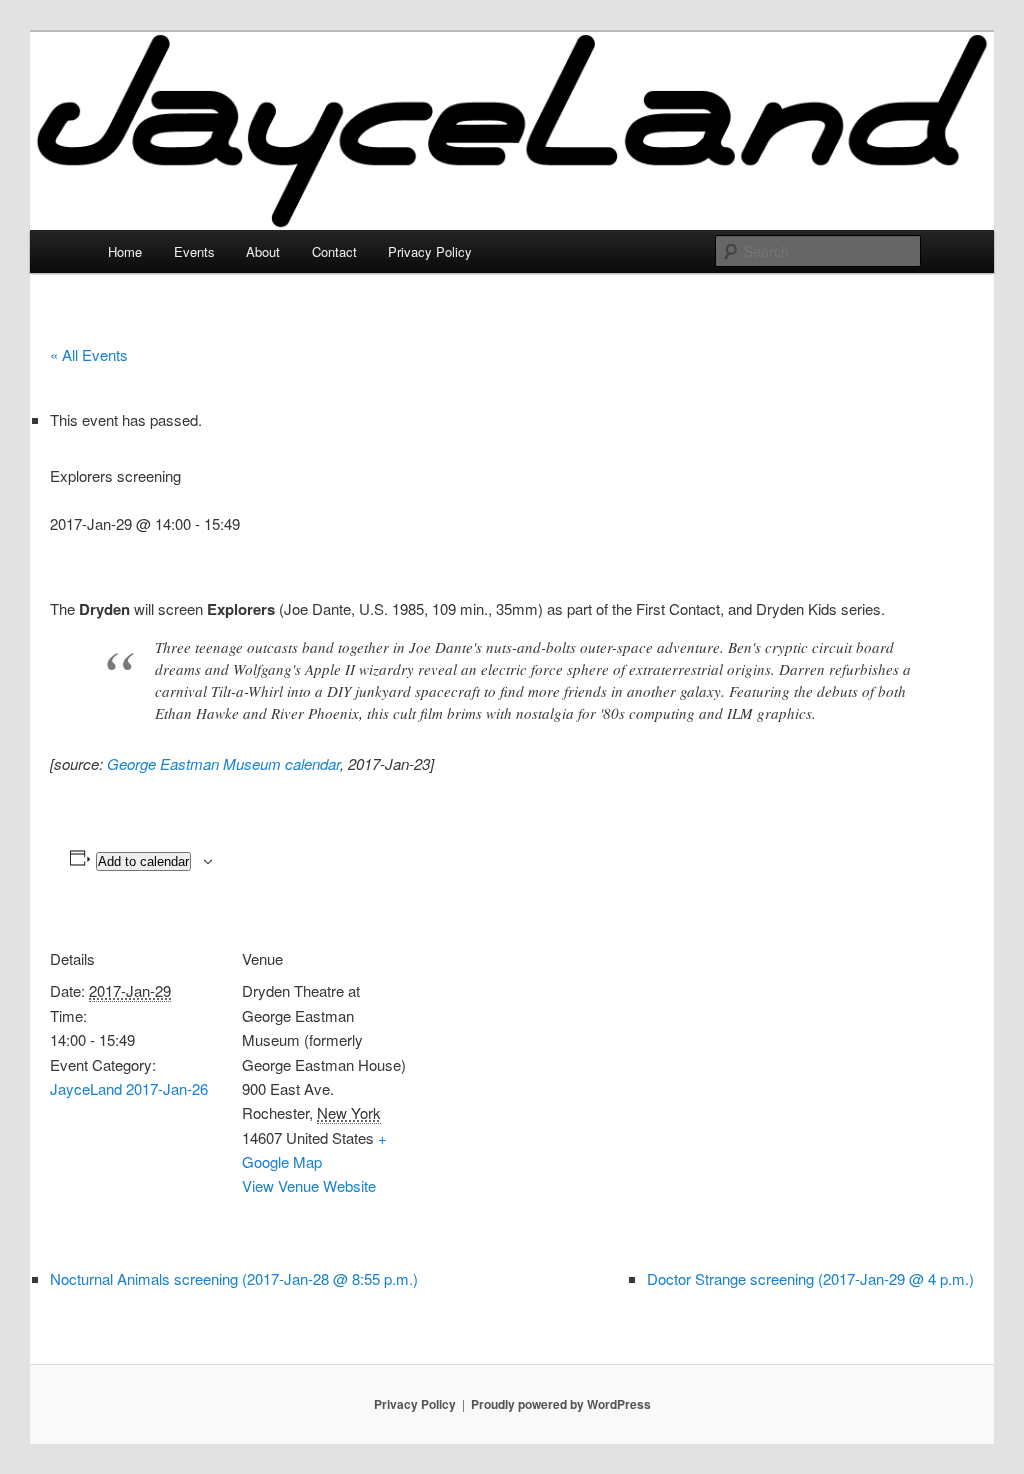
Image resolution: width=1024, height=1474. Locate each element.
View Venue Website (309, 1185)
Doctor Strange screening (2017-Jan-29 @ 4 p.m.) (810, 1278)
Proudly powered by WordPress (561, 1404)
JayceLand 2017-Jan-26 (129, 1088)
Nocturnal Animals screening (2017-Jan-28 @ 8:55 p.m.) (234, 1278)
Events (194, 251)
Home (125, 251)
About (263, 251)
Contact (334, 251)
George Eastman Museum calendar (223, 763)
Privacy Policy (430, 251)
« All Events (89, 354)
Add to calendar (143, 861)
